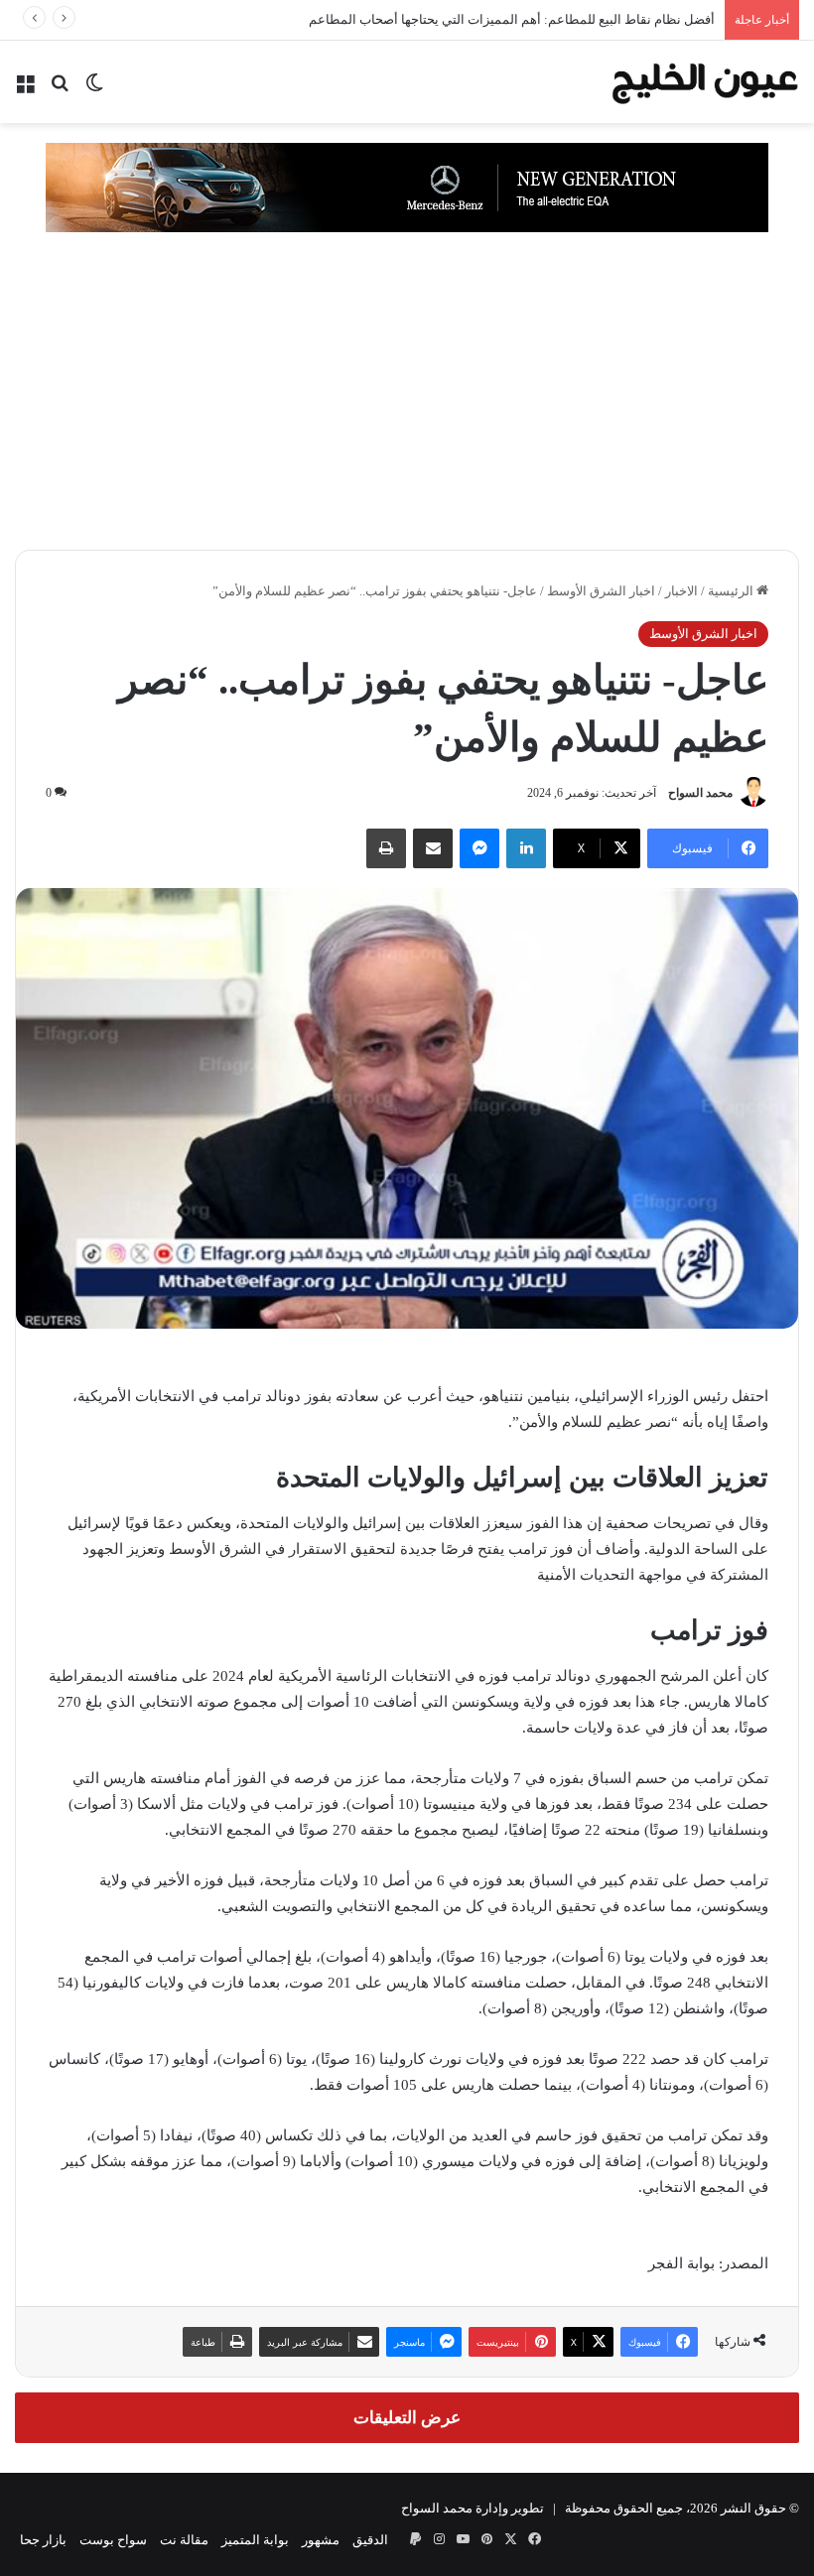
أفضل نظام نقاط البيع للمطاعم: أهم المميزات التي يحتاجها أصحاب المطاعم (512, 19)
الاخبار (681, 591)
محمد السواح (700, 793)
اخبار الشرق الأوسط (601, 591)
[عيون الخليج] (705, 82)
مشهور (321, 2540)
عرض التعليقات (407, 2418)
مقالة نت (184, 2540)
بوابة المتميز (255, 2540)
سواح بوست (113, 2540)
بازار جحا (43, 2540)
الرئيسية (732, 591)
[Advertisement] (407, 401)
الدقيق (370, 2540)
